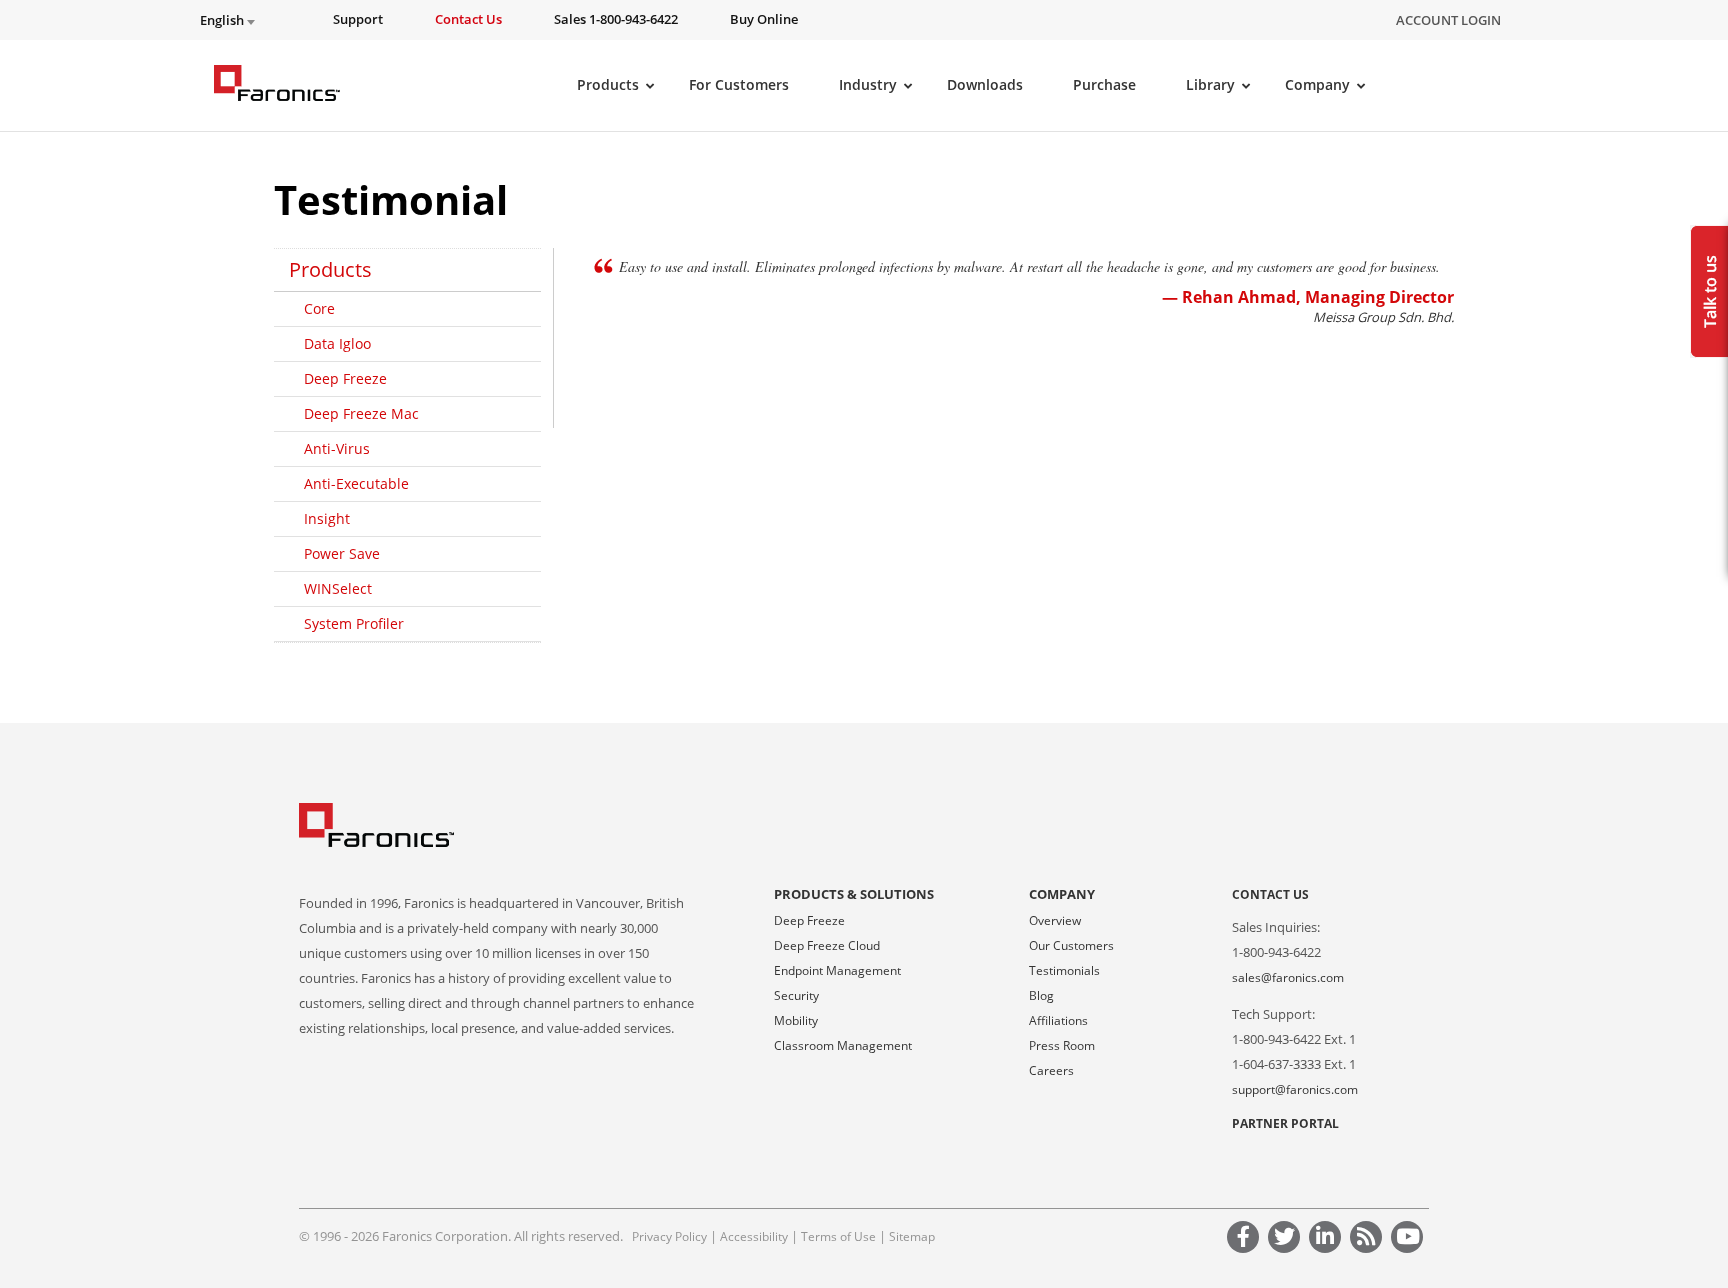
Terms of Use (838, 1236)
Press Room (1062, 1045)
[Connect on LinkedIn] (1328, 1239)
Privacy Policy (669, 1236)
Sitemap (912, 1236)
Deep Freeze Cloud (827, 945)
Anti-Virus (337, 448)
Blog (1041, 995)
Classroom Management (843, 1045)
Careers (1051, 1070)
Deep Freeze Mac (361, 413)
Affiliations (1058, 1020)
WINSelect (338, 588)
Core (319, 308)
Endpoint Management (837, 970)
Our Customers (1071, 945)
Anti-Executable (356, 483)
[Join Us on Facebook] (1246, 1239)
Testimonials (1064, 970)
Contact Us (1270, 894)
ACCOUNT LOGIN (1448, 20)
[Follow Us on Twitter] (1287, 1239)
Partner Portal (1285, 1123)
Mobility (796, 1020)
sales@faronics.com (1288, 977)
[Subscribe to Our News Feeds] (1369, 1239)
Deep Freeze (345, 378)
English (223, 20)
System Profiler (354, 623)
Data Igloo (337, 343)
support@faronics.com (1295, 1089)
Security (796, 995)
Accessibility (754, 1236)
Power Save (342, 553)
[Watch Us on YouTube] (1410, 1239)
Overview (1055, 920)
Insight (327, 518)
